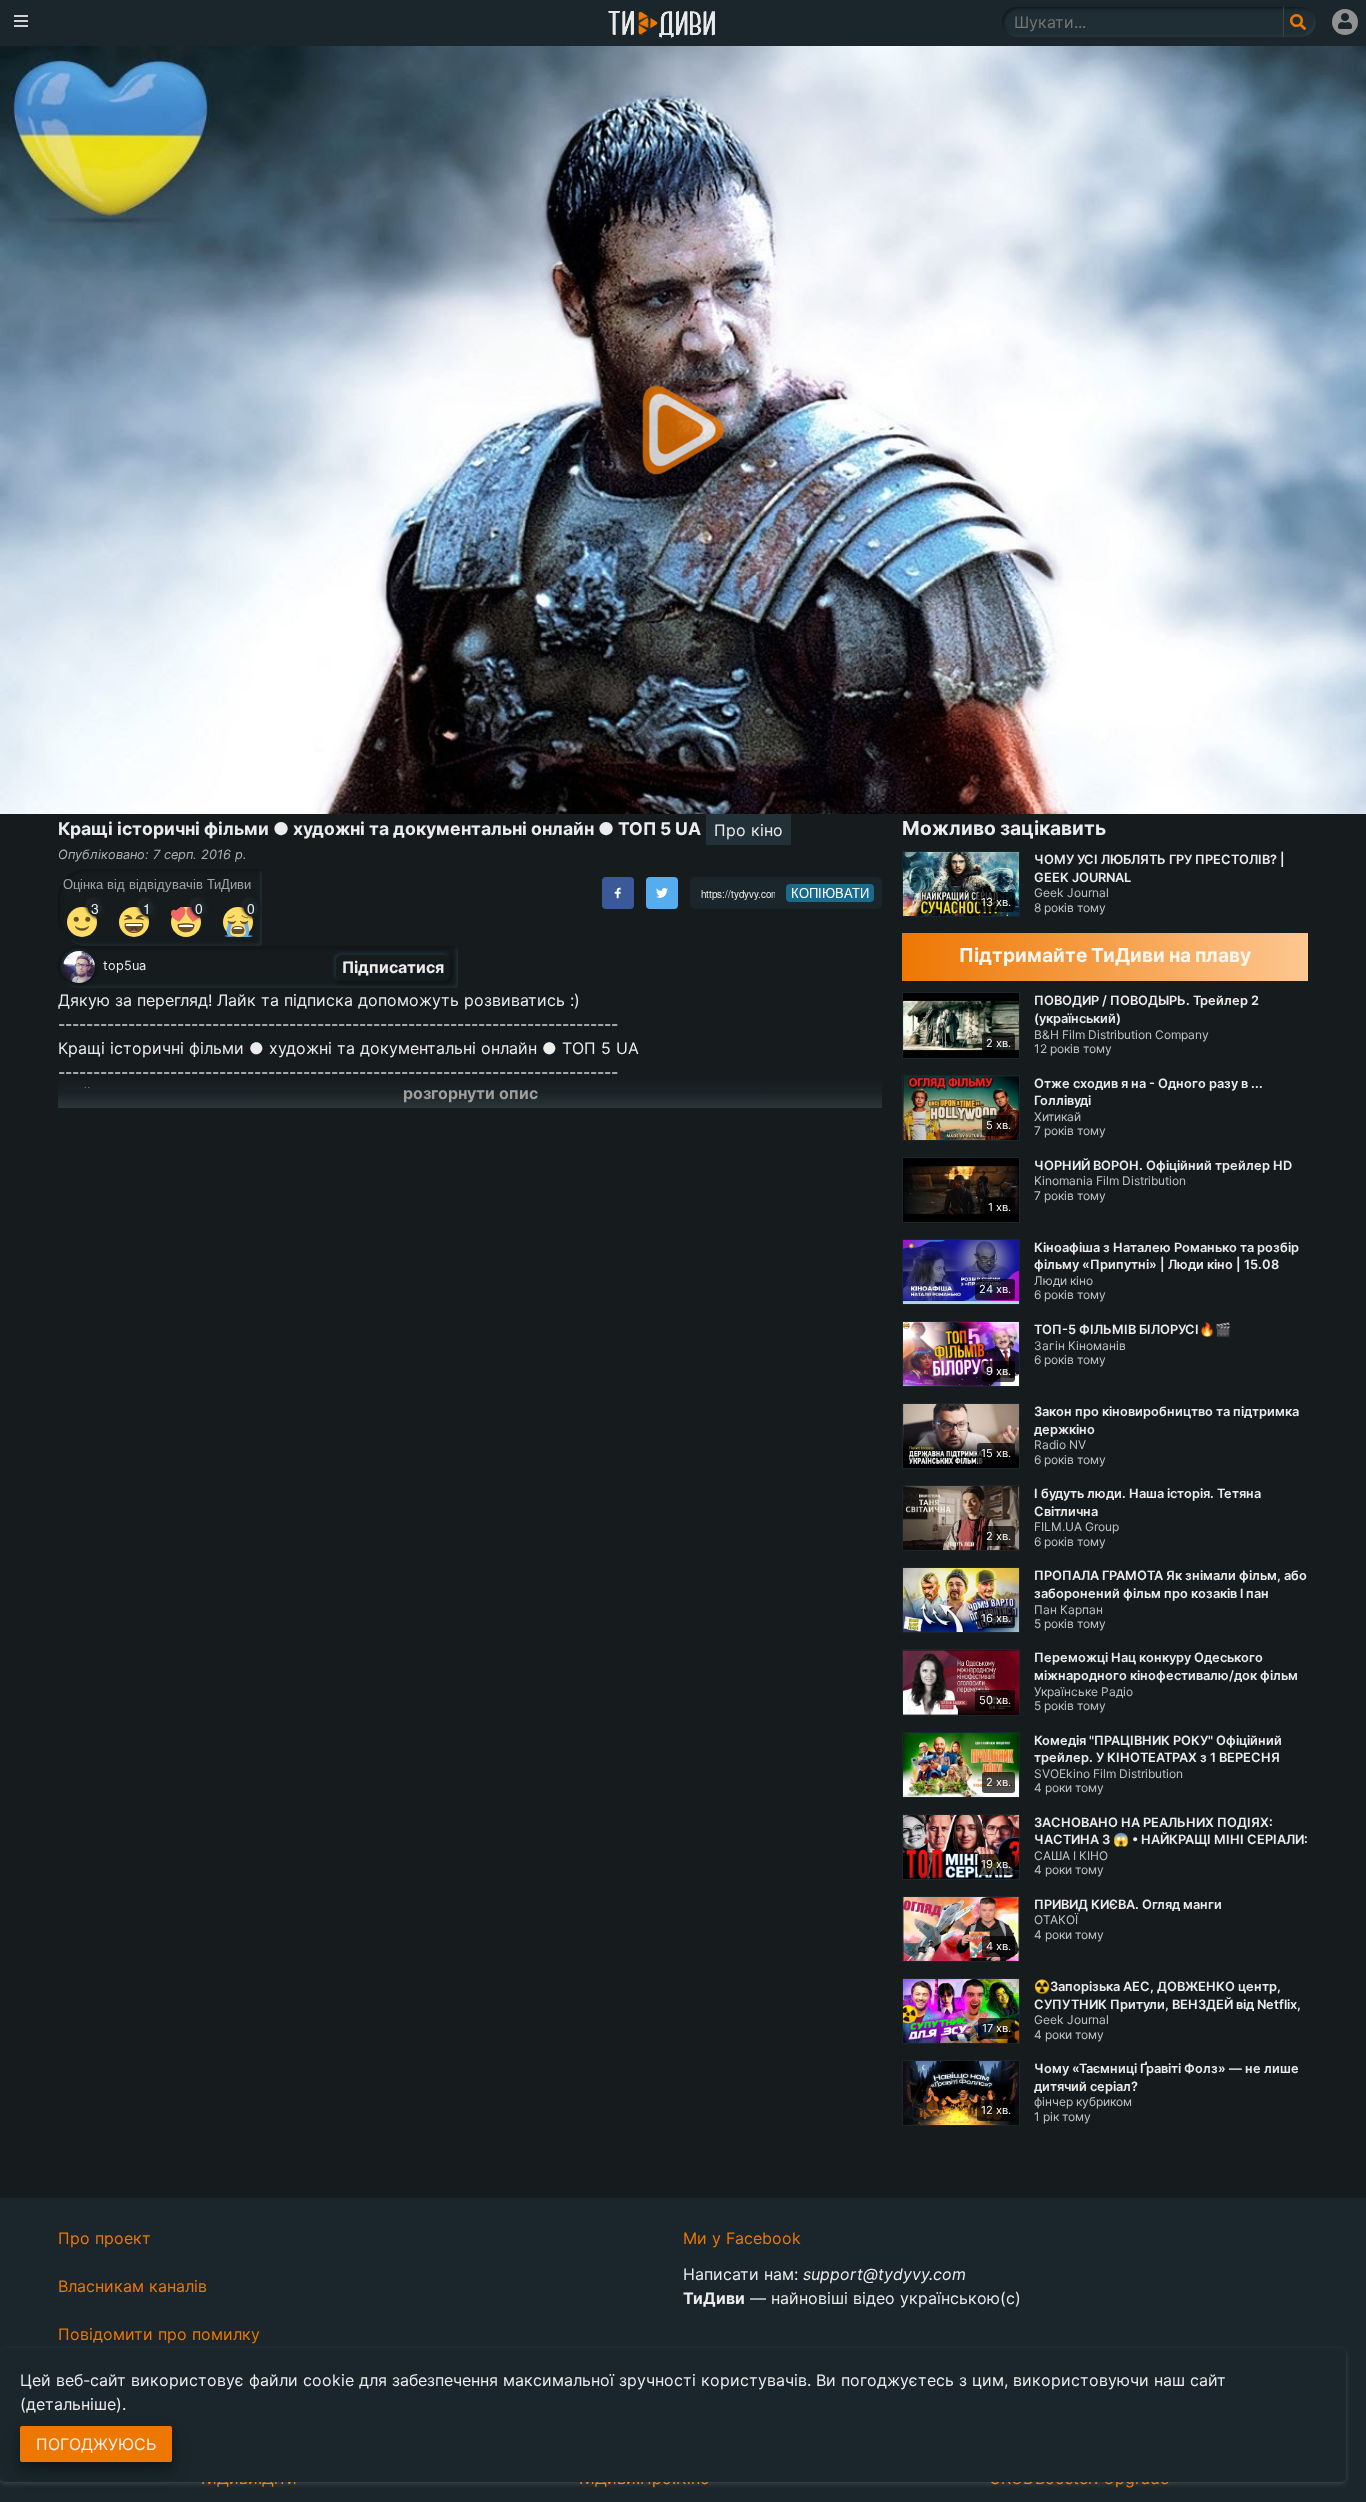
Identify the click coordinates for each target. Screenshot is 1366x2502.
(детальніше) (71, 2404)
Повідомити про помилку (159, 2334)
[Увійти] (1345, 22)
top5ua (124, 965)
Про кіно (748, 830)
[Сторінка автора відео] (79, 967)
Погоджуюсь (96, 2444)
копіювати (830, 893)
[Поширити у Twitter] (662, 893)
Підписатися (393, 967)
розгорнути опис (470, 1093)
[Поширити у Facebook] (618, 893)
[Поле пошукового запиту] (1299, 22)
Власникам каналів (132, 2286)
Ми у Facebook (742, 2238)
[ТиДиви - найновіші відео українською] (662, 25)
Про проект (104, 2238)
